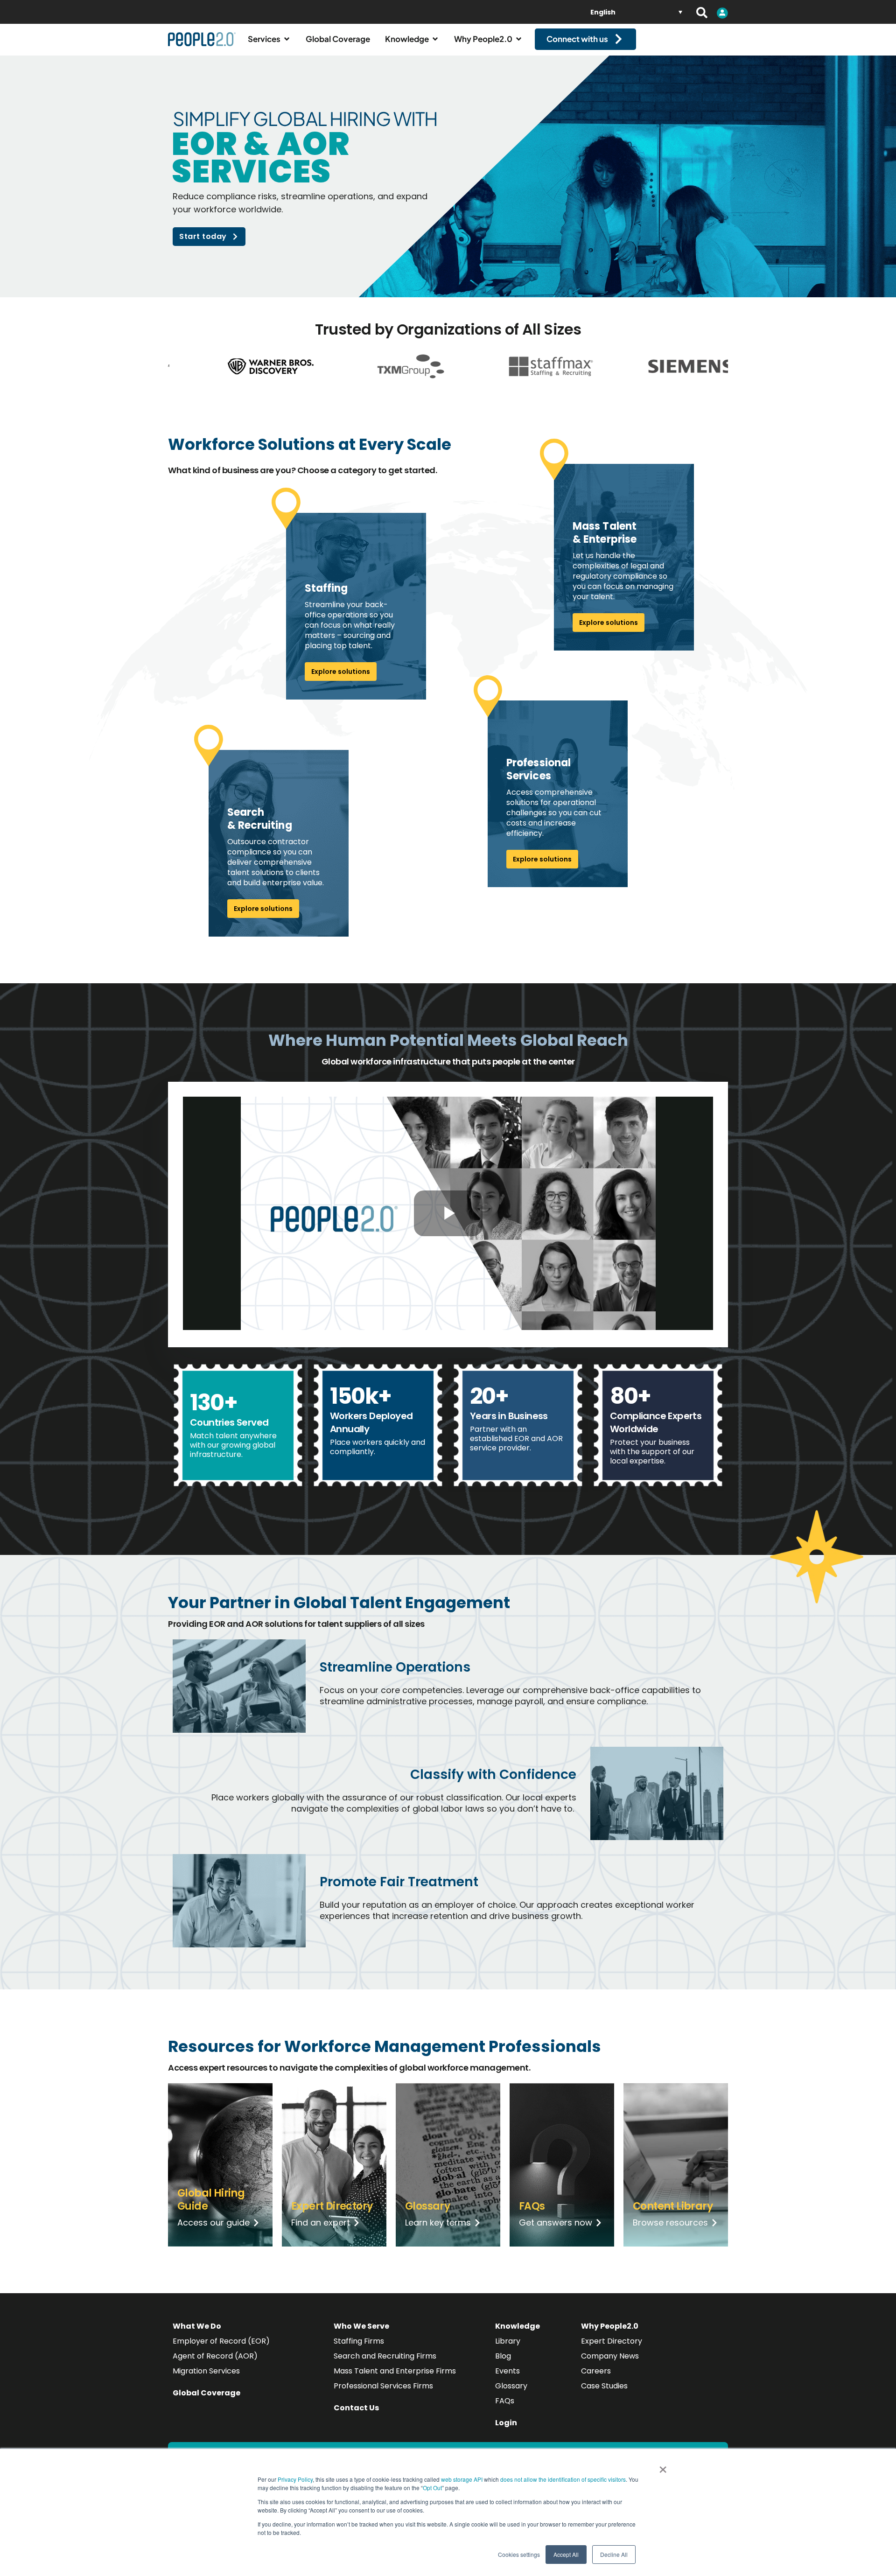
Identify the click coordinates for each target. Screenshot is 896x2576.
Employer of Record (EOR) (221, 2341)
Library (508, 2341)
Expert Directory (612, 2341)
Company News (610, 2356)
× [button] (663, 2466)
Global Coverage (206, 2393)
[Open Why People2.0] (519, 39)
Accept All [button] (566, 2554)
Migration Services (206, 2371)
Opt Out (432, 2488)
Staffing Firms (359, 2341)
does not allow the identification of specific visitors (563, 2479)
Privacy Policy (295, 2479)
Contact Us (356, 2408)
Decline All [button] (614, 2554)
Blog (503, 2356)
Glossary (511, 2386)
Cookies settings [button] (519, 2554)
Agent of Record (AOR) (215, 2356)
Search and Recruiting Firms (385, 2356)
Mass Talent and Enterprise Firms (395, 2371)
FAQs (505, 2401)
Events (507, 2371)
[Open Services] (287, 39)
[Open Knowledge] (435, 39)
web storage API (462, 2479)
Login (506, 2423)
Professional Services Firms (383, 2386)
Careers (596, 2371)
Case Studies (604, 2386)
